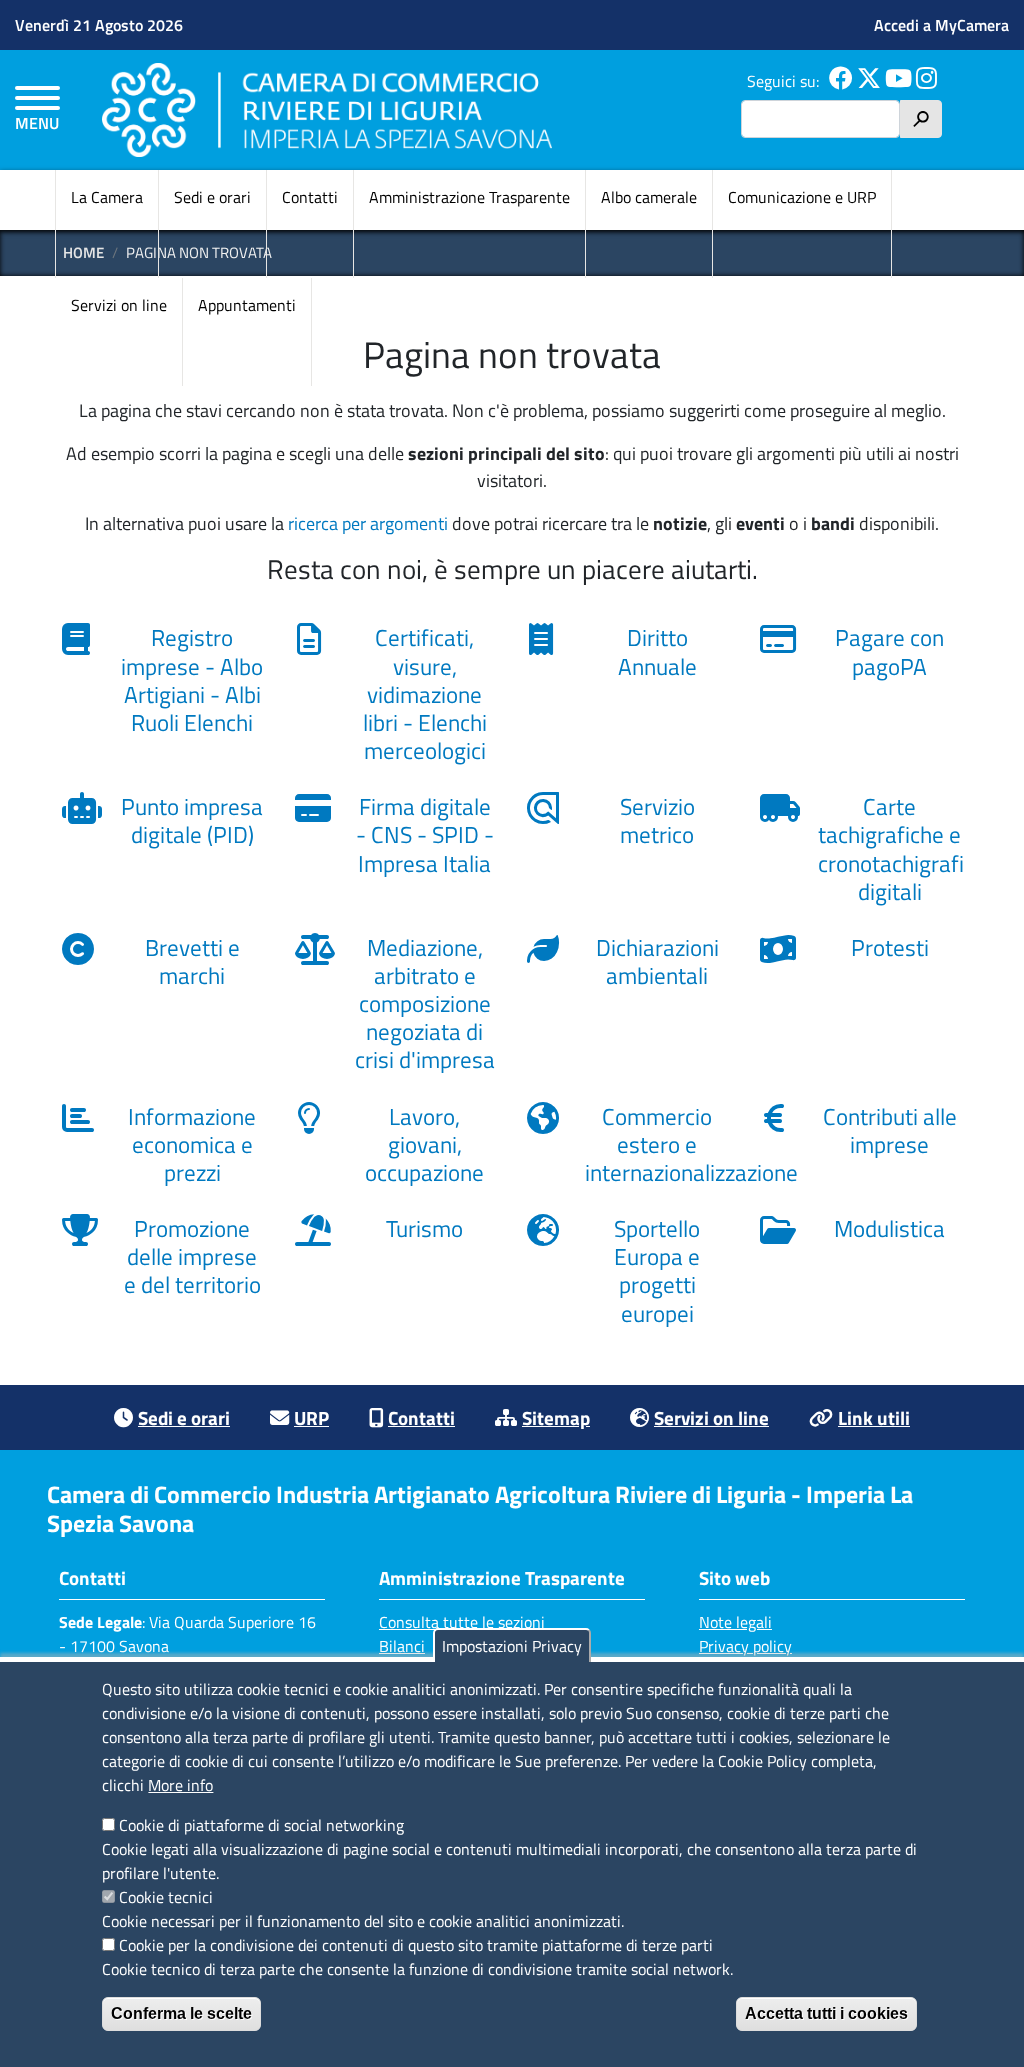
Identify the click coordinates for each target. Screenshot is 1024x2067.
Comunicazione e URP (802, 197)
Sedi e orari (212, 197)
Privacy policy (745, 1646)
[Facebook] (841, 81)
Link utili (874, 1417)
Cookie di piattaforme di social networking (261, 1825)
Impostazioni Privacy (512, 1646)
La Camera (107, 197)
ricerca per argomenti (368, 523)
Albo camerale (649, 197)
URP (311, 1417)
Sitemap (556, 1417)
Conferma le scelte (181, 2013)
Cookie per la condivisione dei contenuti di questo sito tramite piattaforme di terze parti (416, 1945)
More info (180, 1785)
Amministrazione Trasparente (469, 197)
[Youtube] (898, 81)
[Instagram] (926, 81)
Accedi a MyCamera (941, 25)
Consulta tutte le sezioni (462, 1622)
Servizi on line (119, 305)
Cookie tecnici (166, 1897)
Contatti (310, 197)
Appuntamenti (247, 305)
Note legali (735, 1622)
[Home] (327, 109)
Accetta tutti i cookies (826, 2013)
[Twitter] (869, 81)
